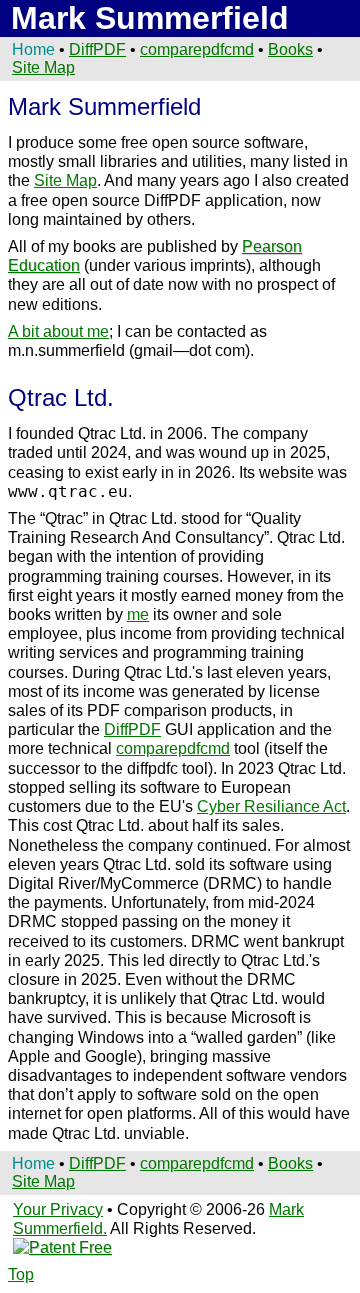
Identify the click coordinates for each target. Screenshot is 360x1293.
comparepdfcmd (173, 748)
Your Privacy (58, 1209)
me (138, 614)
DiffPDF (97, 49)
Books (290, 49)
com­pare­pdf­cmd (197, 49)
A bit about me (58, 331)
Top (21, 1274)
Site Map (43, 67)
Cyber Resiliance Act (271, 806)
